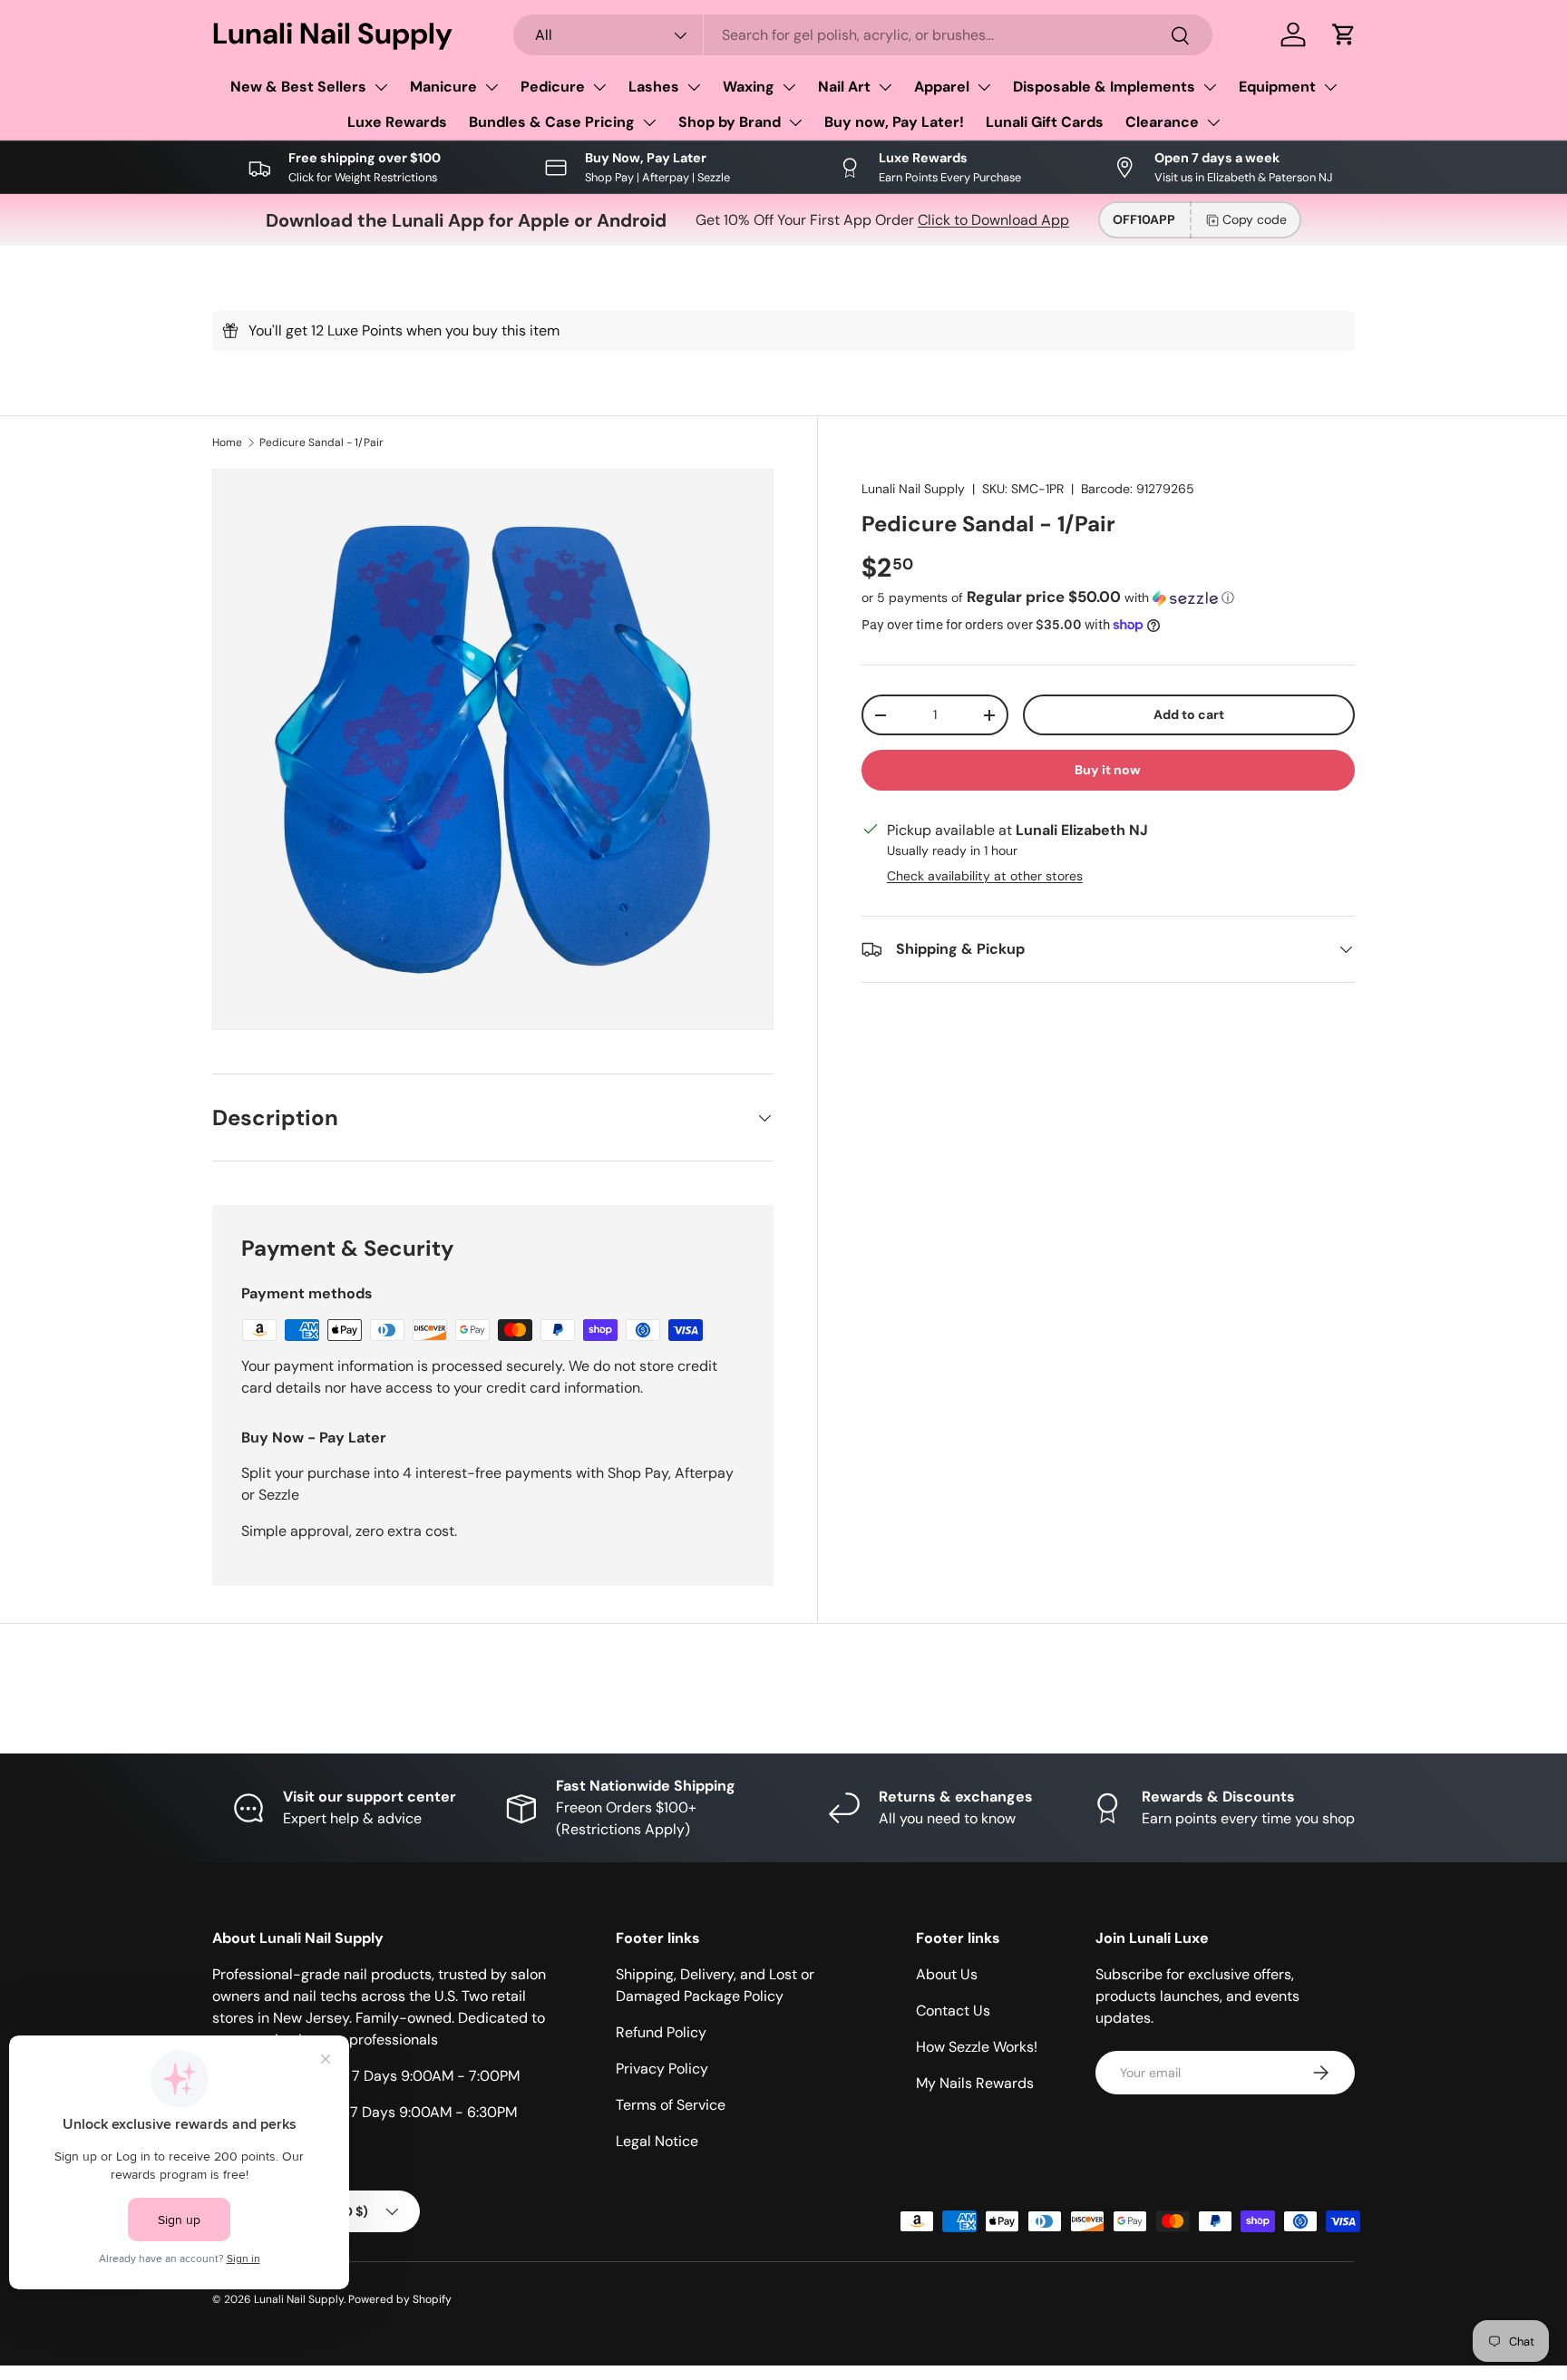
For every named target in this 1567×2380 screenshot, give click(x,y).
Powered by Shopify (400, 2299)
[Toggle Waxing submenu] (789, 87)
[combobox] (863, 35)
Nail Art (844, 87)
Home (227, 442)
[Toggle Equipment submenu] (1330, 87)
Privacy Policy (662, 2069)
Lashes (654, 87)
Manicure (443, 87)
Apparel (942, 87)
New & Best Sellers (298, 87)
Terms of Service (671, 2105)
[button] (1344, 34)
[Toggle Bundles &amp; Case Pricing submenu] (649, 122)
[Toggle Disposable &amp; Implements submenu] (1210, 87)
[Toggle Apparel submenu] (984, 87)
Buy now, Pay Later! (894, 122)
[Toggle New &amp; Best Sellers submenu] (381, 87)
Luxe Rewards (397, 122)
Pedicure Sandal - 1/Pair (321, 442)
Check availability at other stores (985, 876)
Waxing (749, 87)
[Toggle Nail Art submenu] (885, 87)
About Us (947, 1974)
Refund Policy (661, 2032)
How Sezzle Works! (977, 2047)
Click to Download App (993, 220)
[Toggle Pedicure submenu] (599, 87)
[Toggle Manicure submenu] (492, 87)
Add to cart (1189, 714)
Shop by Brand (730, 122)
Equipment (1277, 87)
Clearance (1162, 122)
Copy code (1255, 219)
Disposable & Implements (1104, 87)
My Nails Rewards (975, 2083)
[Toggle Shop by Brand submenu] (795, 122)
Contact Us (953, 2011)
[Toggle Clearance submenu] (1213, 122)
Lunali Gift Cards (1045, 122)
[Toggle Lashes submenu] (694, 87)
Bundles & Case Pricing (552, 122)
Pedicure (553, 87)
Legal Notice (657, 2141)
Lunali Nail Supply (913, 489)
